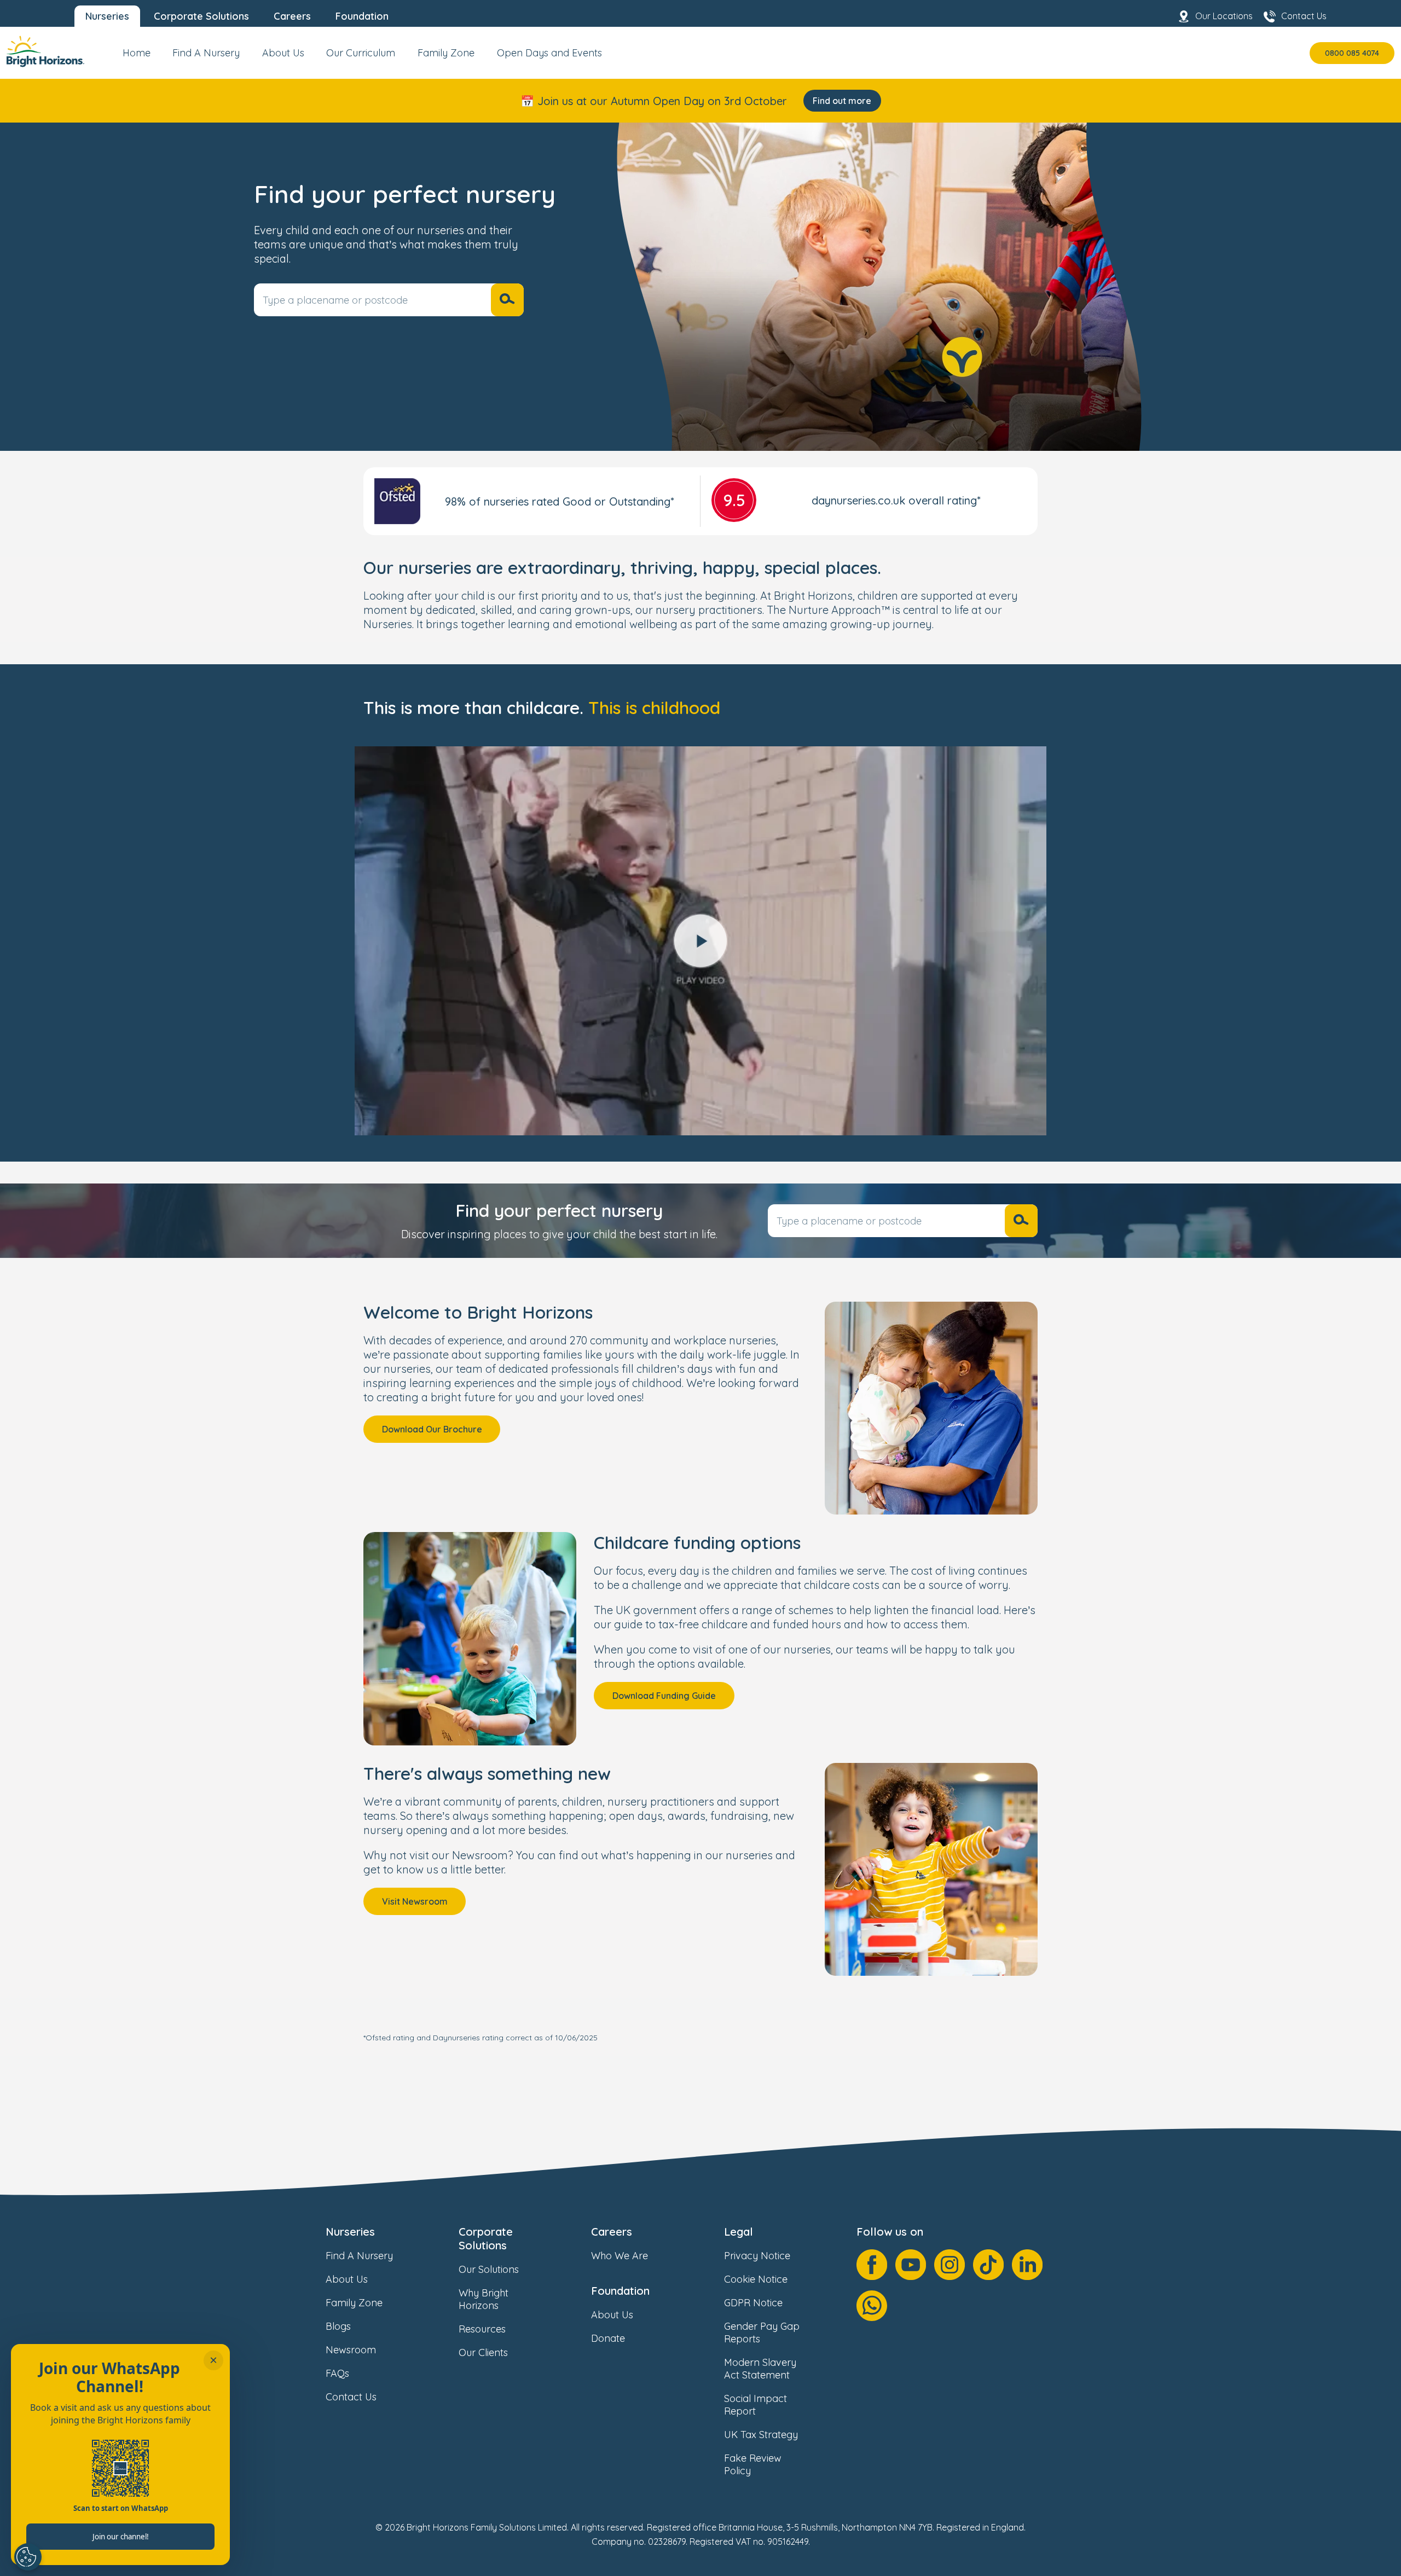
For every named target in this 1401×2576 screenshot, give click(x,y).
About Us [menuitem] (283, 53)
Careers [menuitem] (292, 16)
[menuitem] (137, 57)
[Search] (507, 300)
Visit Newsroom (415, 1901)
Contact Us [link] (351, 2397)
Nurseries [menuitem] (107, 16)
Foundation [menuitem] (362, 16)
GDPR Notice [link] (753, 2303)
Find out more (842, 101)
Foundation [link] (620, 2291)
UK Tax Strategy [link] (761, 2435)
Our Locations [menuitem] (1224, 16)
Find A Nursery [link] (359, 2256)
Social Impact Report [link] (756, 2405)
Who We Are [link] (620, 2256)
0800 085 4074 (1352, 53)
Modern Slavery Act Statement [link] (760, 2369)
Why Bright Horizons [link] (484, 2299)
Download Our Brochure (432, 1429)
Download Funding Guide (664, 1696)
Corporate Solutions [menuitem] (201, 16)
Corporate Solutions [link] (486, 2238)
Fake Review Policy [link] (753, 2464)
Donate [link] (608, 2338)
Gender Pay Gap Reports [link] (762, 2333)
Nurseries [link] (350, 2232)
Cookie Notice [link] (756, 2279)
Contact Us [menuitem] (1304, 16)
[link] (45, 53)
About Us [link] (347, 2279)
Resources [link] (482, 2329)
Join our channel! (121, 2537)
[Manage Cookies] (28, 2557)
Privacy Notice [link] (757, 2256)
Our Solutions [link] (489, 2269)
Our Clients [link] (483, 2352)
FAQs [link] (337, 2373)
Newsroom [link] (351, 2350)
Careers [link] (612, 2232)
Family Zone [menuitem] (446, 53)
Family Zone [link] (354, 2303)
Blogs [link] (338, 2326)
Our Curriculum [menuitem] (361, 53)
